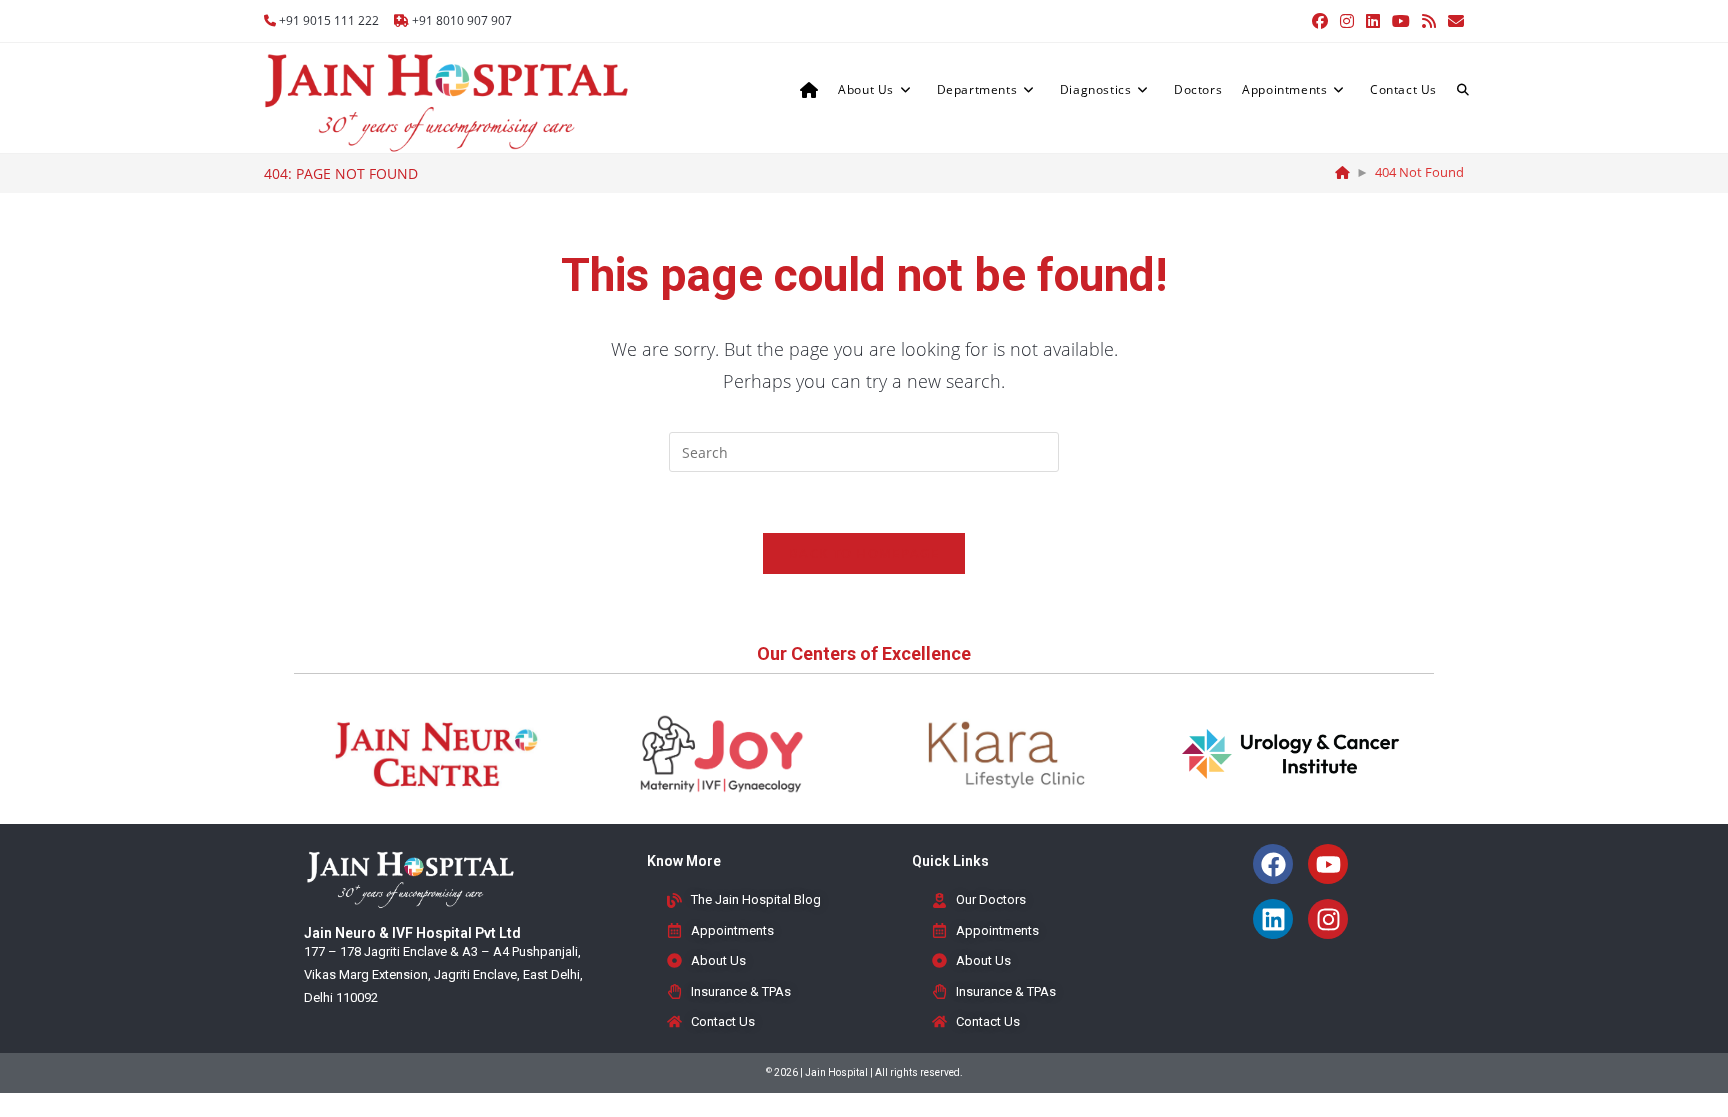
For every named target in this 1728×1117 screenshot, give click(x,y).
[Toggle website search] (1463, 90)
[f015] (1342, 172)
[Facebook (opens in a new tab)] (1320, 21)
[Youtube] (1328, 864)
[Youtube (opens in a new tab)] (1401, 21)
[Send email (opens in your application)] (1453, 21)
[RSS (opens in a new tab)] (1429, 21)
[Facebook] (1273, 864)
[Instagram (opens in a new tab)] (1347, 21)
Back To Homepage (864, 553)
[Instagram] (1328, 919)
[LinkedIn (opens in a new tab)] (1373, 21)
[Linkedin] (1273, 919)
